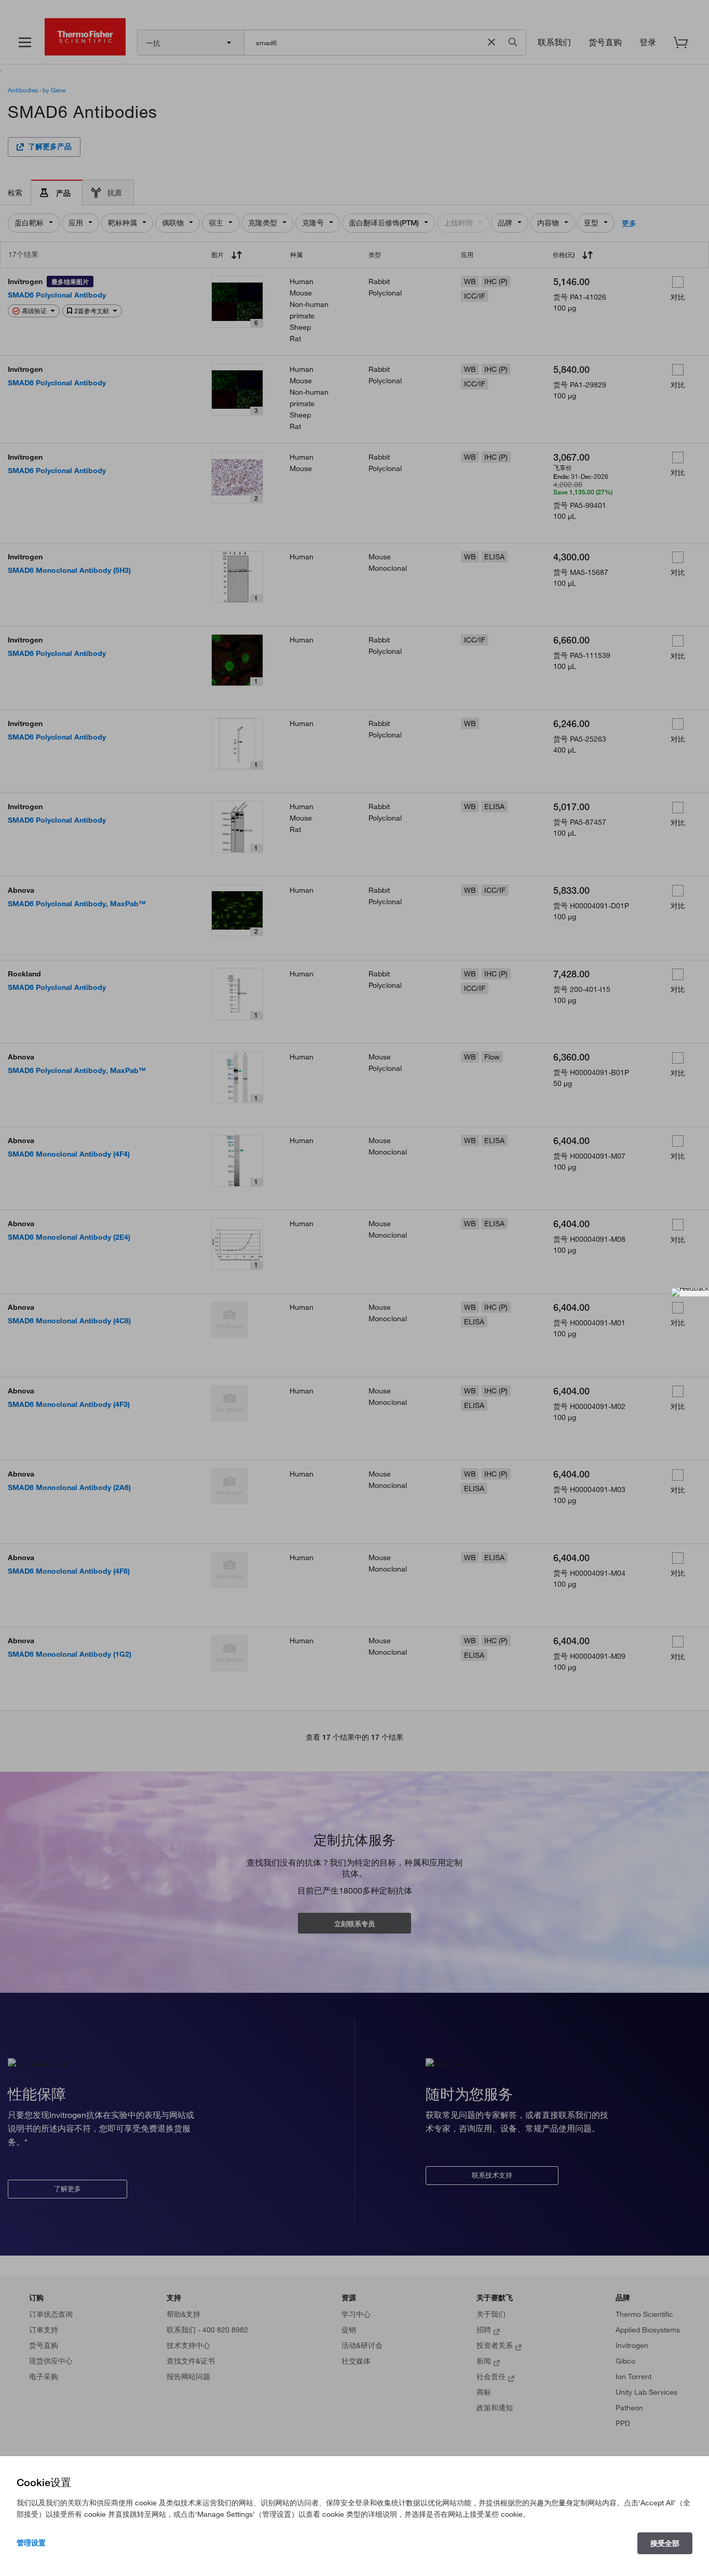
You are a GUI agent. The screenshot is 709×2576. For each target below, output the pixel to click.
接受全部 (665, 2543)
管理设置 (31, 2543)
